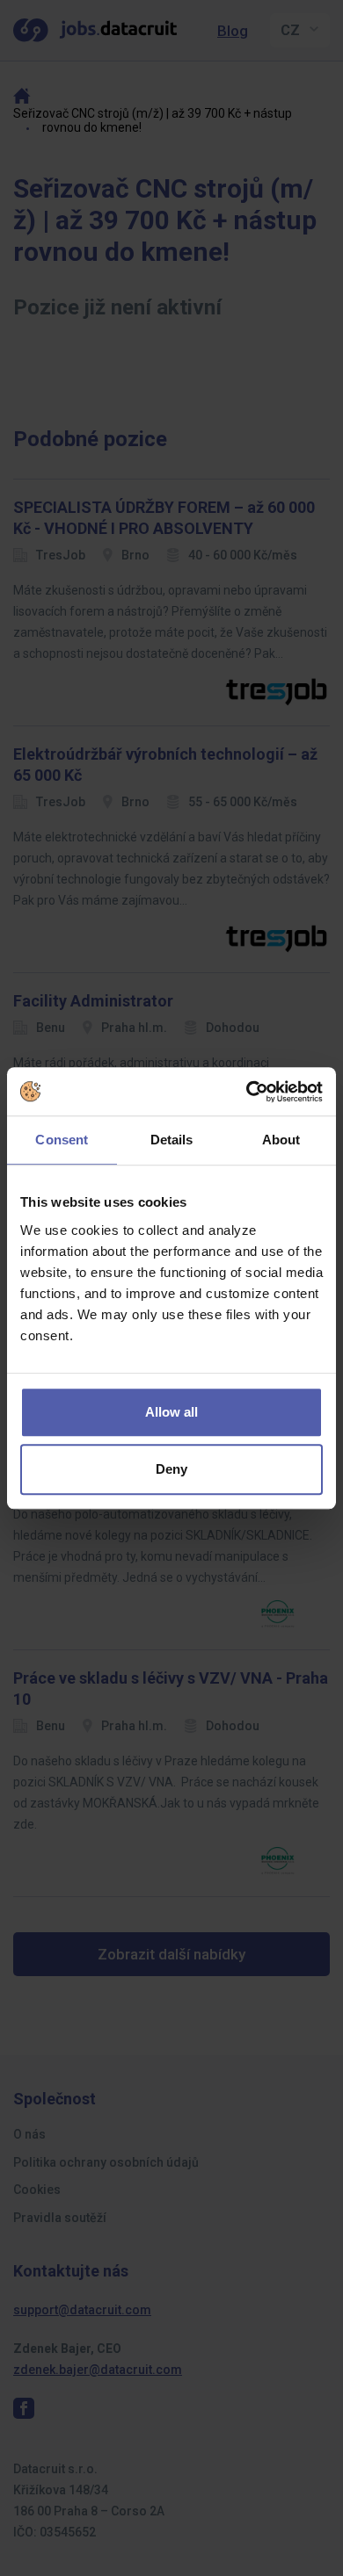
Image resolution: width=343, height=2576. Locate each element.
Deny (171, 1469)
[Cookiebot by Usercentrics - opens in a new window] (247, 1092)
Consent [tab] (62, 1140)
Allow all (171, 1412)
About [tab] (281, 1140)
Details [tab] (172, 1140)
